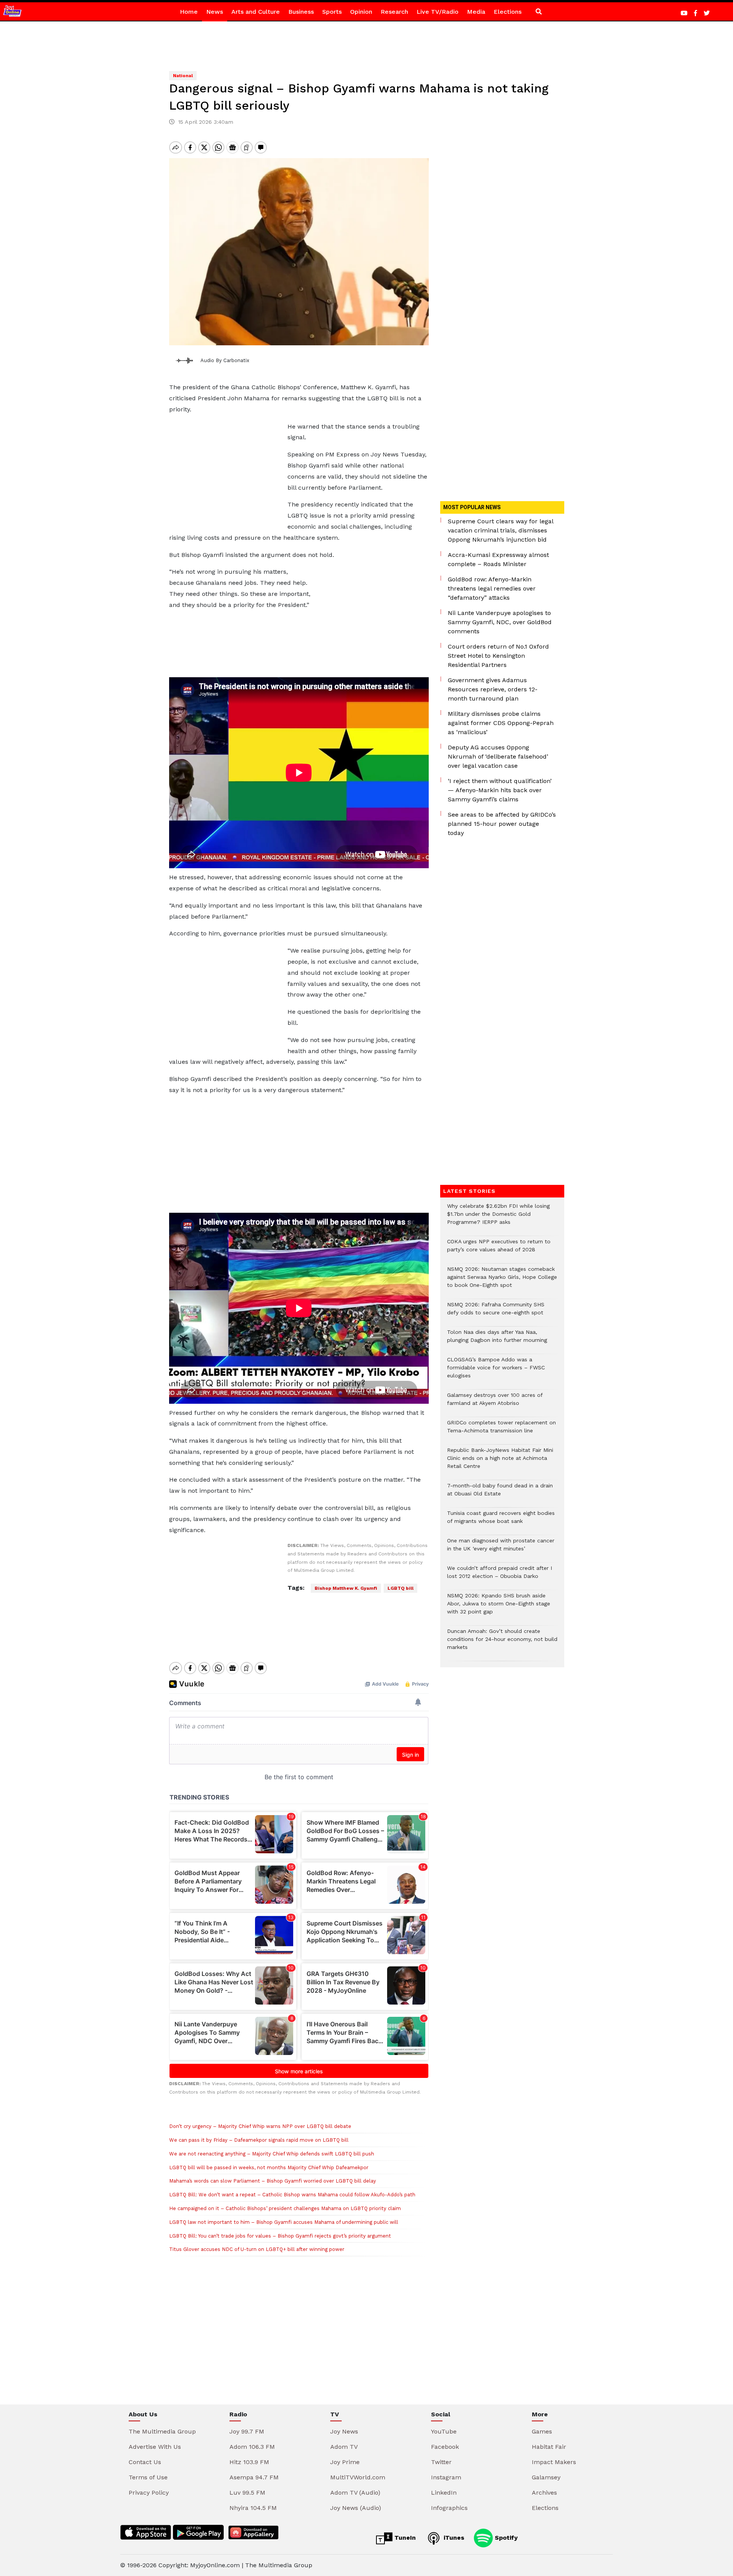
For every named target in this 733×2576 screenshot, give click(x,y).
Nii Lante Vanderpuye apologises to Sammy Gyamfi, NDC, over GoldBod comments (500, 622)
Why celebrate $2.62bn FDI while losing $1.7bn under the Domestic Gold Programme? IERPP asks (498, 1218)
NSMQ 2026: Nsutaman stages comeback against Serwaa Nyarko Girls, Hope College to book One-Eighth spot (502, 1281)
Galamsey (546, 2477)
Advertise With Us (155, 2447)
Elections (508, 12)
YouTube (444, 2431)
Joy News (344, 2431)
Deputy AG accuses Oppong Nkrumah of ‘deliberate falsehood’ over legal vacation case (498, 756)
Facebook (445, 2447)
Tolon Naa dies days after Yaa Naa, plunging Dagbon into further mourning (497, 1340)
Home (189, 12)
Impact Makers (554, 2462)
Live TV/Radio (438, 12)
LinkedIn (444, 2493)
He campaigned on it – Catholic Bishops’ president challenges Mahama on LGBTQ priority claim (285, 2208)
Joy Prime (345, 2462)
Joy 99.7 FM (247, 2431)
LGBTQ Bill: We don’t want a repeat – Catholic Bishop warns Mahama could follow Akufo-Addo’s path (292, 2195)
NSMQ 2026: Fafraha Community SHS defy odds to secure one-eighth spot (496, 1312)
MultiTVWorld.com (358, 2477)
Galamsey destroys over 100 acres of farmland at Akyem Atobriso (495, 1403)
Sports (332, 12)
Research (394, 12)
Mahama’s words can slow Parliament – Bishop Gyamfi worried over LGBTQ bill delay (273, 2181)
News (215, 12)
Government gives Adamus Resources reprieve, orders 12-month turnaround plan (493, 689)
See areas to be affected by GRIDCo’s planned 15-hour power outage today (502, 824)
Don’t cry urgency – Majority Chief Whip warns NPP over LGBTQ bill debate (260, 2126)
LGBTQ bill (400, 1588)
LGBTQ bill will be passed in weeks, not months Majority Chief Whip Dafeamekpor (269, 2167)
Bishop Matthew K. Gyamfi (346, 1588)
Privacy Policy (149, 2493)
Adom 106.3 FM (252, 2447)
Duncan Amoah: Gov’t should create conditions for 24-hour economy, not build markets (502, 1643)
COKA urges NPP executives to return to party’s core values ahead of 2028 (499, 1249)
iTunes (453, 2538)
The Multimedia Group (162, 2431)
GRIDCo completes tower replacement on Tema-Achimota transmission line (501, 1430)
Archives (544, 2493)
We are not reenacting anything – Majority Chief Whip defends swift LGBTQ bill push (272, 2154)
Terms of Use (148, 2477)
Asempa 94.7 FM (254, 2477)
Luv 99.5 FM (247, 2493)
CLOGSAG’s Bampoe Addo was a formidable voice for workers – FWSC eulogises (496, 1371)
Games (542, 2431)
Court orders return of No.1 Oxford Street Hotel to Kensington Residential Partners (498, 656)
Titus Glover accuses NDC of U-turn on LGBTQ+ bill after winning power (257, 2249)
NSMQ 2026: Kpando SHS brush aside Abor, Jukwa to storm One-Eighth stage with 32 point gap (499, 1608)
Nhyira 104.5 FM (253, 2508)
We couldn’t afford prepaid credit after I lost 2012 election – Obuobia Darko (500, 1576)
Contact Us (145, 2462)
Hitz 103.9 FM (249, 2462)
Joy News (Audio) (356, 2508)
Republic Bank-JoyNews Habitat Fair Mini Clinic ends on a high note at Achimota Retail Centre (500, 1462)
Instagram (446, 2477)
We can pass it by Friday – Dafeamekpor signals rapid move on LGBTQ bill (259, 2140)
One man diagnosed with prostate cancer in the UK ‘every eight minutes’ (501, 1549)
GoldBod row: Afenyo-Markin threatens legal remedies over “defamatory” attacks (492, 588)
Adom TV (344, 2447)
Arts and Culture (256, 12)
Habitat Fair (549, 2447)
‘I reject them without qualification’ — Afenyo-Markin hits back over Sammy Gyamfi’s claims (500, 790)
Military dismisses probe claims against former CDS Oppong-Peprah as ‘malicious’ (501, 723)
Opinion (361, 12)
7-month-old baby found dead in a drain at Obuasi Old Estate (500, 1493)
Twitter (441, 2462)
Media (476, 12)
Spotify (505, 2538)
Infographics (449, 2508)
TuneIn (404, 2538)
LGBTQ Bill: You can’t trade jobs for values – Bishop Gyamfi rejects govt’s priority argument (280, 2236)
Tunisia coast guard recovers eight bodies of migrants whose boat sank (501, 1521)
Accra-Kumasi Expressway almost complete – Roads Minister (498, 559)
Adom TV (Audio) (355, 2493)
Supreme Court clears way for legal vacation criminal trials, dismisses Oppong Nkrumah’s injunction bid (501, 530)
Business (301, 12)
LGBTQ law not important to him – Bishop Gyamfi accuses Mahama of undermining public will (284, 2222)
